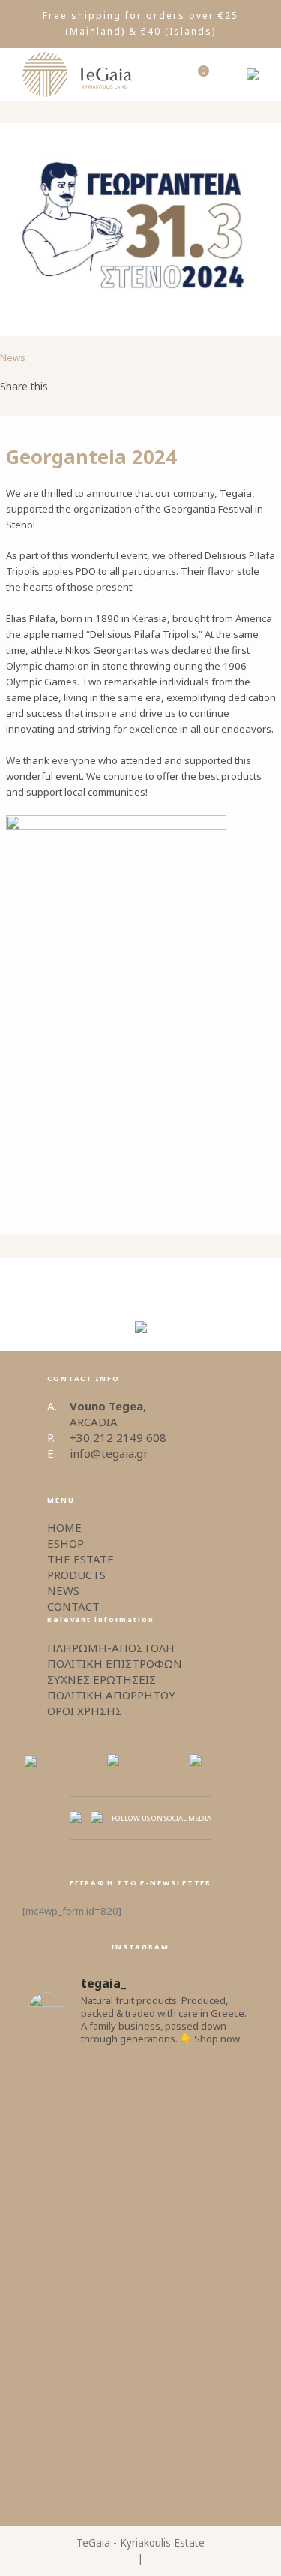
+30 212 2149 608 (118, 1437)
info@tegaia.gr (109, 1453)
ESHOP (66, 1543)
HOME (64, 1527)
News (13, 357)
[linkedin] (151, 387)
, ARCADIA (108, 1414)
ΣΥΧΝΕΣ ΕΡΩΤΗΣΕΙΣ (102, 1679)
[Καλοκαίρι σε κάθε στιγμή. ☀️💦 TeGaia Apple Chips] (141, 2111)
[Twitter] (100, 387)
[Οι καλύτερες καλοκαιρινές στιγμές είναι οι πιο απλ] (141, 2205)
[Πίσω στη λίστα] (141, 1280)
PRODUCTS (76, 1575)
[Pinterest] (126, 387)
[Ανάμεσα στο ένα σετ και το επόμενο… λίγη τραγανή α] (141, 2435)
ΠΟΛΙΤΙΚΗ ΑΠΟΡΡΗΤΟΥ (111, 1695)
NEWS (63, 1590)
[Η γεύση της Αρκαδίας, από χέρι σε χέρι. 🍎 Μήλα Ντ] (141, 2316)
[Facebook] (75, 387)
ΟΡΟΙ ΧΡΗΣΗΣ (85, 1711)
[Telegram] (177, 387)
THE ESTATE (81, 1559)
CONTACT (73, 1606)
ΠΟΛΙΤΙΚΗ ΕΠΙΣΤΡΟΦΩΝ (115, 1663)
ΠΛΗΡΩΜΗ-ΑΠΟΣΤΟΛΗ (111, 1648)
